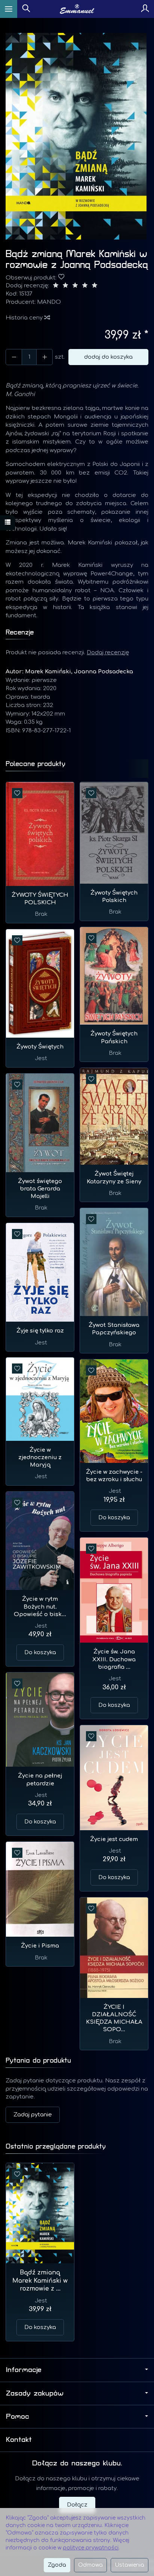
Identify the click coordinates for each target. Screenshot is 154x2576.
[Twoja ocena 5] (95, 286)
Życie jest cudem (114, 1839)
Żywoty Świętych (40, 1047)
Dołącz (77, 2505)
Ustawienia (130, 2565)
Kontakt (19, 2440)
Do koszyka (114, 1518)
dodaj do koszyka (108, 357)
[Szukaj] (26, 9)
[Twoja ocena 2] (65, 286)
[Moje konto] (145, 9)
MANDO (49, 302)
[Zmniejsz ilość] (44, 357)
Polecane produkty (36, 764)
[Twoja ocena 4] (85, 286)
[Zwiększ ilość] (14, 357)
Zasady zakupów (35, 2393)
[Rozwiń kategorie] (9, 9)
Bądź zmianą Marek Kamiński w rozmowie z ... (40, 2281)
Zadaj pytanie (33, 2115)
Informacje (24, 2370)
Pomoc (18, 2416)
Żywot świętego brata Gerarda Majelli (40, 1189)
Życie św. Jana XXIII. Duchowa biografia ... (114, 1659)
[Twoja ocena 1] (56, 286)
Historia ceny (25, 318)
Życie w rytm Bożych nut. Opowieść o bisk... (40, 1607)
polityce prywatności (91, 2548)
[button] (76, 136)
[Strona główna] (77, 9)
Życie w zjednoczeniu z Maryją (40, 1458)
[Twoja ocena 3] (75, 286)
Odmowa (90, 2565)
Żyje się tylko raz (40, 1331)
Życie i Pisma (40, 1946)
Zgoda (57, 2565)
